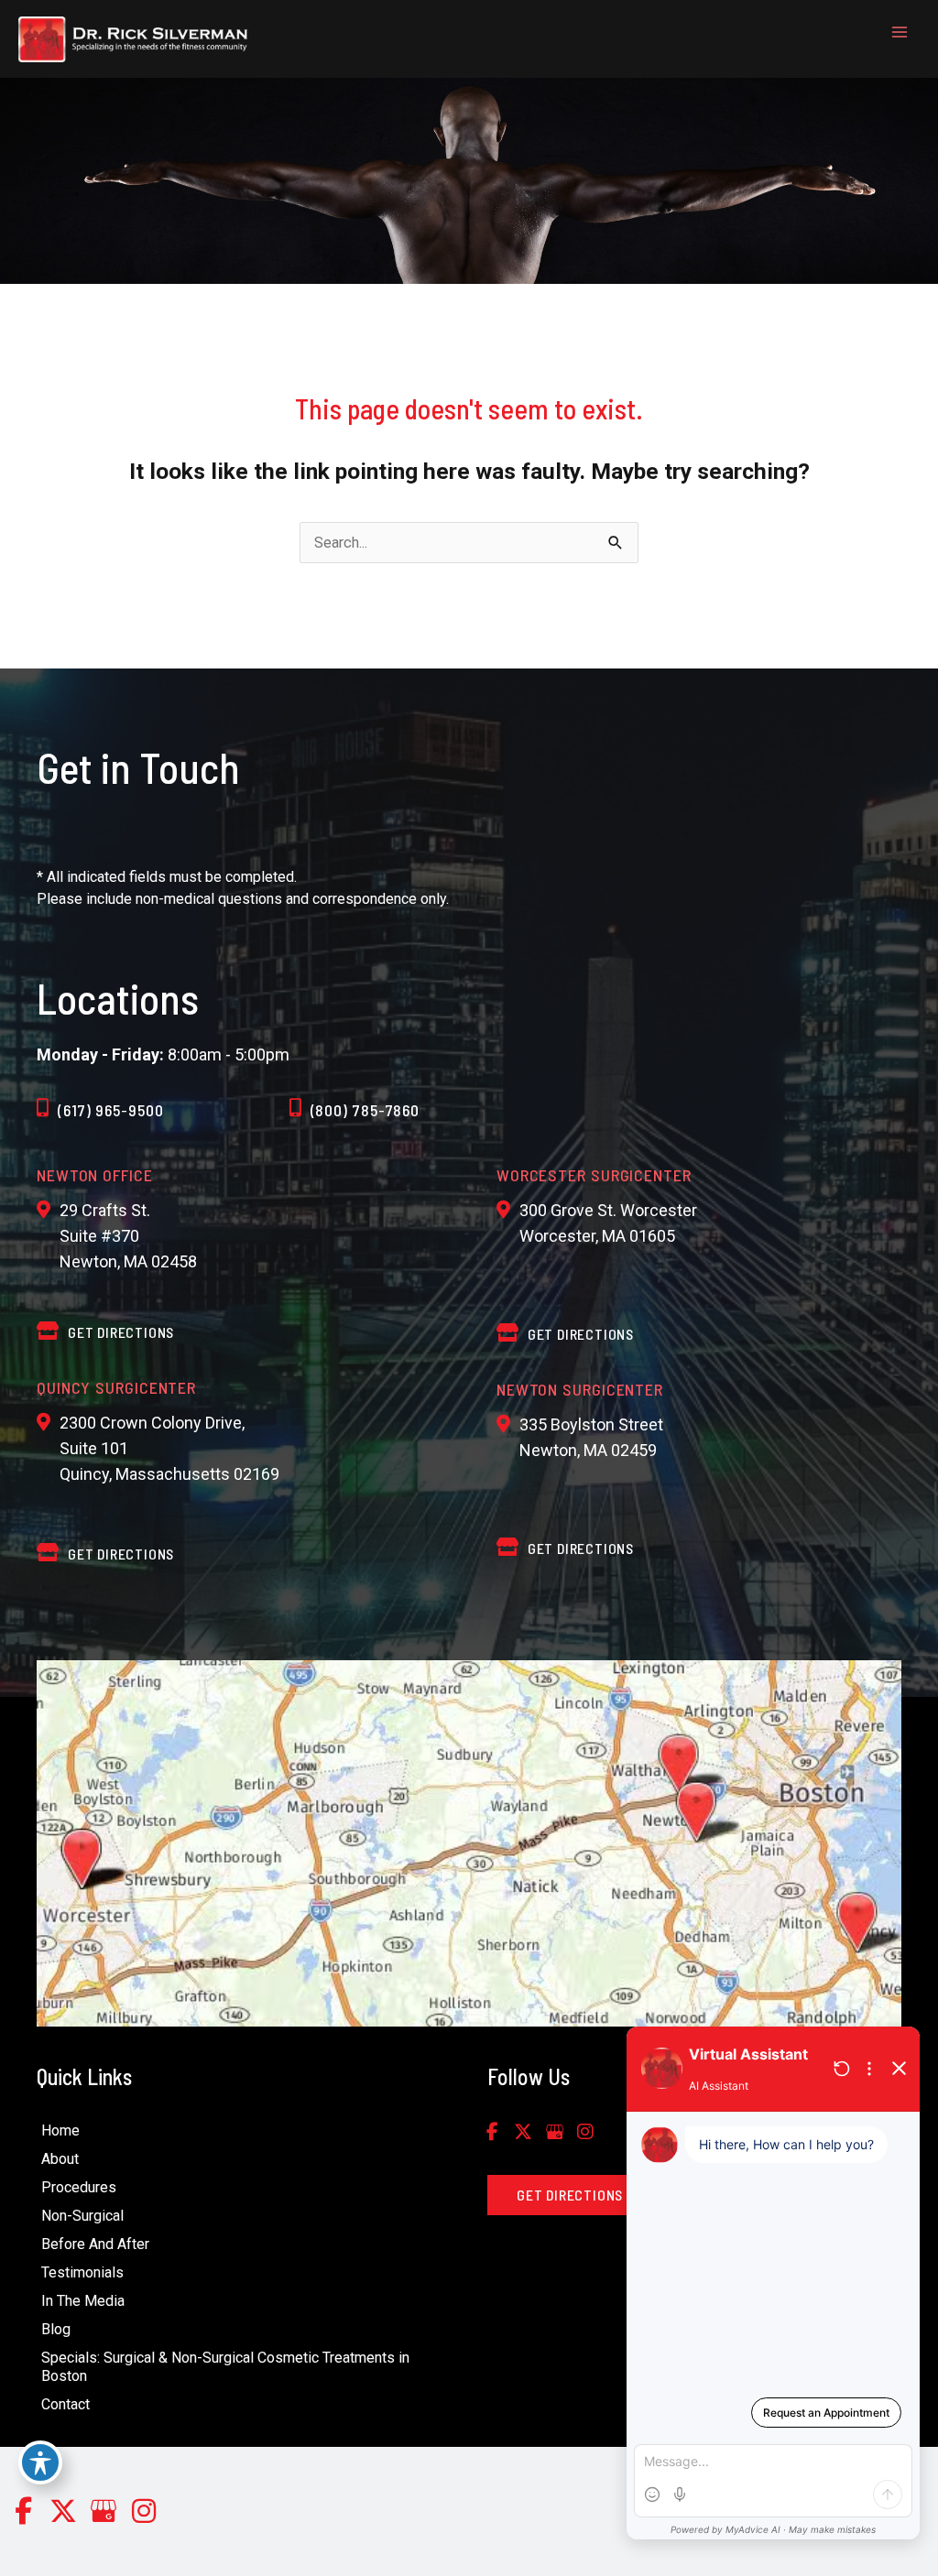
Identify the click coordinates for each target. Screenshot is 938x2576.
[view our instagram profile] (585, 2132)
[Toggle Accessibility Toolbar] (40, 2462)
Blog (56, 2329)
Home (60, 2130)
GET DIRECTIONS (121, 1332)
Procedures (79, 2187)
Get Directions (121, 1554)
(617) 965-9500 (111, 1110)
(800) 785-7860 (365, 1110)
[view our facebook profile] (492, 2132)
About (60, 2159)
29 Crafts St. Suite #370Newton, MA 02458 (128, 1236)
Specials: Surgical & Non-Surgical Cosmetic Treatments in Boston (225, 2367)
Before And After (95, 2244)
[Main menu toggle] (899, 33)
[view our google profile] (554, 2132)
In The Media (83, 2301)
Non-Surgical (82, 2216)
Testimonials (82, 2272)
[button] (570, 2196)
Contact (65, 2404)
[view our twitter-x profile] (523, 2132)
